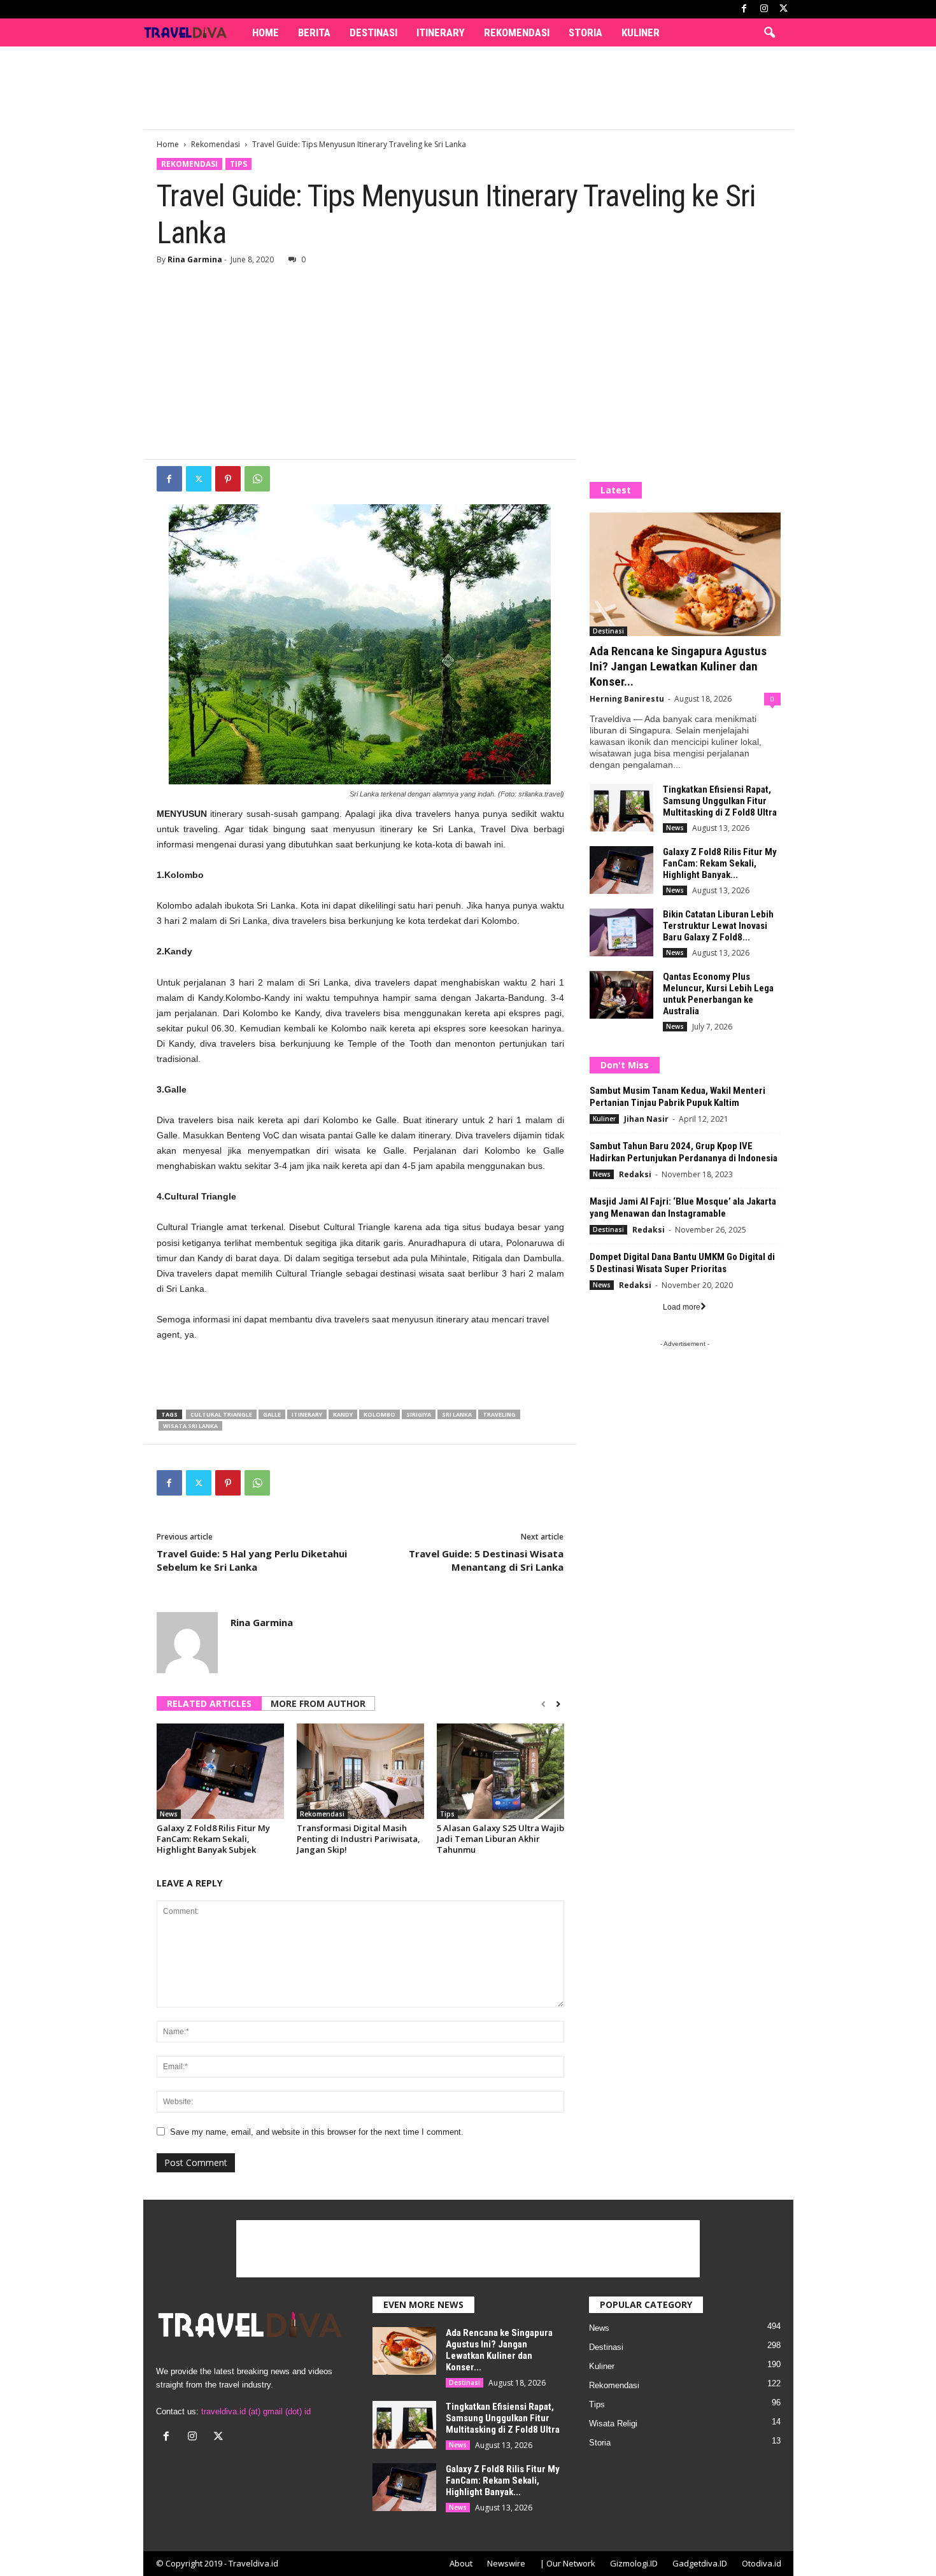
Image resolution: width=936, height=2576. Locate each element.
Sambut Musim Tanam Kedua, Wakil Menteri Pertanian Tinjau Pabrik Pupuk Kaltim (677, 1097)
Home (266, 32)
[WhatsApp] (257, 479)
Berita (314, 32)
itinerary (307, 1414)
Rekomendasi (517, 32)
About (461, 2563)
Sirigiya (419, 1414)
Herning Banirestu (627, 699)
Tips (238, 164)
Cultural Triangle (221, 1414)
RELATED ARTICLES (209, 1703)
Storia (585, 32)
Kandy (343, 1414)
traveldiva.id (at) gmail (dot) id (256, 2411)
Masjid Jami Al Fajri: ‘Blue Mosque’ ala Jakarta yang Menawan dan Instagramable (683, 1207)
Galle (272, 1414)
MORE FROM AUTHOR (318, 1703)
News (169, 1814)
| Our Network (568, 2563)
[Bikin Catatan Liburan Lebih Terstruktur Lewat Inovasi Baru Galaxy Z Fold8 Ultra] (621, 932)
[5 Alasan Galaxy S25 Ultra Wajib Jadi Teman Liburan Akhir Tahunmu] (500, 1771)
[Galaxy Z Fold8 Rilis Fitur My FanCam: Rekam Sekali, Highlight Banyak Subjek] (220, 1771)
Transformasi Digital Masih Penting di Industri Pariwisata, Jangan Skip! (358, 1839)
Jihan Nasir (646, 1119)
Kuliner (641, 32)
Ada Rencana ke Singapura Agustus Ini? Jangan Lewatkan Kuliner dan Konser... (678, 666)
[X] (784, 9)
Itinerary (441, 32)
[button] (769, 33)
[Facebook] (744, 9)
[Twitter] (199, 479)
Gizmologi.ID (634, 2563)
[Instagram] (764, 9)
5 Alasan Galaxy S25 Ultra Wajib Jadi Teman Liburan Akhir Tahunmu (500, 1839)
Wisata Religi (613, 2424)
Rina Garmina (195, 259)
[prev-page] (543, 1704)
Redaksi (635, 1174)
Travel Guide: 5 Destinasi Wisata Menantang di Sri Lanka (486, 1560)
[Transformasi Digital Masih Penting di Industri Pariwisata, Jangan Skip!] (360, 1771)
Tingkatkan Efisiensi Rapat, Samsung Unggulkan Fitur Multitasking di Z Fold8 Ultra (720, 801)
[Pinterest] (228, 479)
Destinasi (373, 32)
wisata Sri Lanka (190, 1426)
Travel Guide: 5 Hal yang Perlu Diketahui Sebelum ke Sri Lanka (252, 1560)
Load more (682, 1307)
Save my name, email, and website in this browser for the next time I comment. (317, 2132)
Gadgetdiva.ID (700, 2563)
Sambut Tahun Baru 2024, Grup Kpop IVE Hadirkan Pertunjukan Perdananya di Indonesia (684, 1152)
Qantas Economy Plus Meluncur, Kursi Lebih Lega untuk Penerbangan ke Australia (718, 994)
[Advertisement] (468, 88)
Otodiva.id (762, 2563)
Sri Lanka (457, 1414)
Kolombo (379, 1414)
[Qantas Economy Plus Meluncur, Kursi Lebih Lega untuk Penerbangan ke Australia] (621, 995)
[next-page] (558, 1704)
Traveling (499, 1414)
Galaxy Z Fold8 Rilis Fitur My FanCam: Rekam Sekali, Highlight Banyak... (720, 863)
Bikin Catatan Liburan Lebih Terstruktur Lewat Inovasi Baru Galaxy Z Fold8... (718, 926)
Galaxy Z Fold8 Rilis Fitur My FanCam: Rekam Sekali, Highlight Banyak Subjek (213, 1839)
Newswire (506, 2563)
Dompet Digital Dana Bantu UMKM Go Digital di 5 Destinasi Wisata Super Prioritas (682, 1263)
